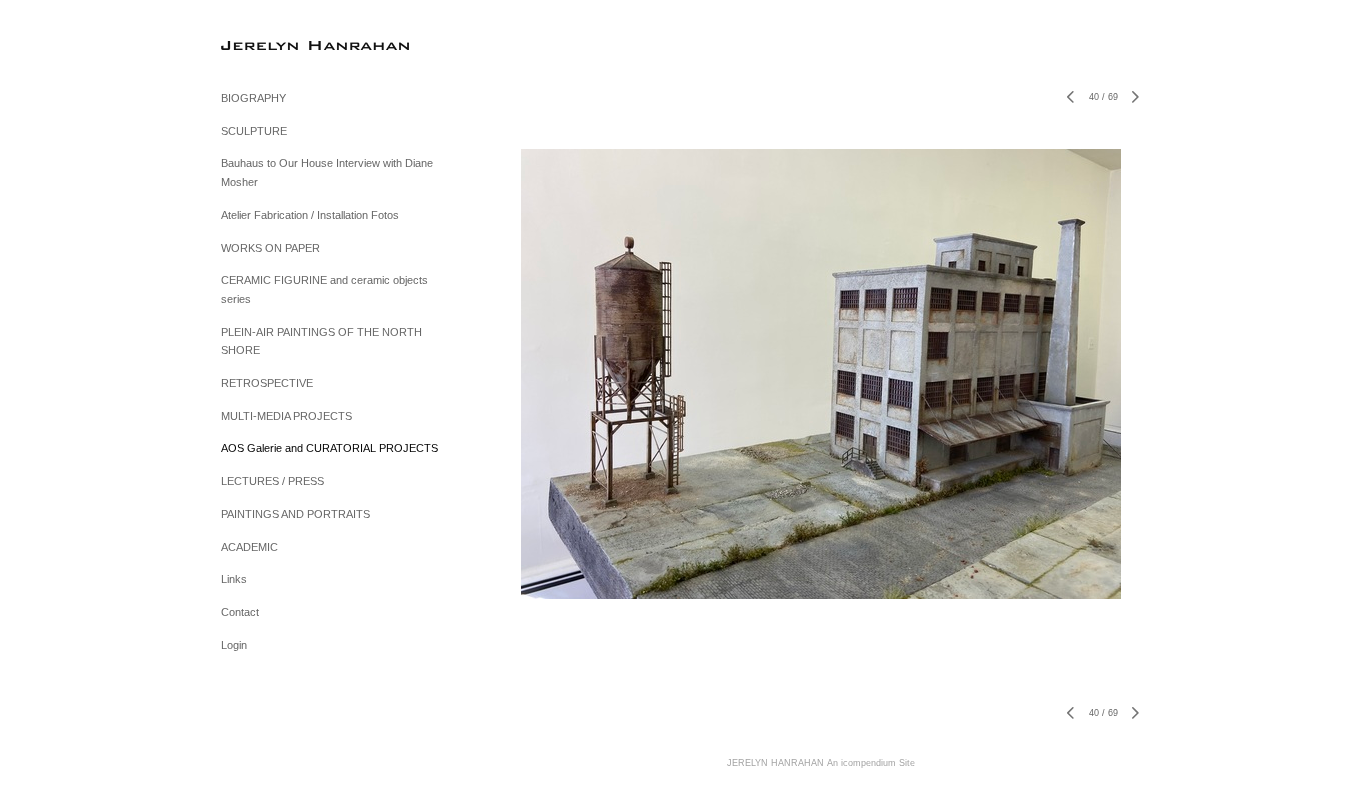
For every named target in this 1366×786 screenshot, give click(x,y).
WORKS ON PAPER (270, 248)
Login (234, 645)
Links (234, 579)
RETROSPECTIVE (267, 383)
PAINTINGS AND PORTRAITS (295, 514)
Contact (240, 612)
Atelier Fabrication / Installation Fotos (310, 215)
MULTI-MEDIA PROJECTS (286, 416)
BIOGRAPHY (253, 98)
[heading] (271, 44)
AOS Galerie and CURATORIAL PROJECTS (329, 448)
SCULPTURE (254, 131)
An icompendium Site (871, 763)
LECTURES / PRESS (272, 481)
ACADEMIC (249, 547)
